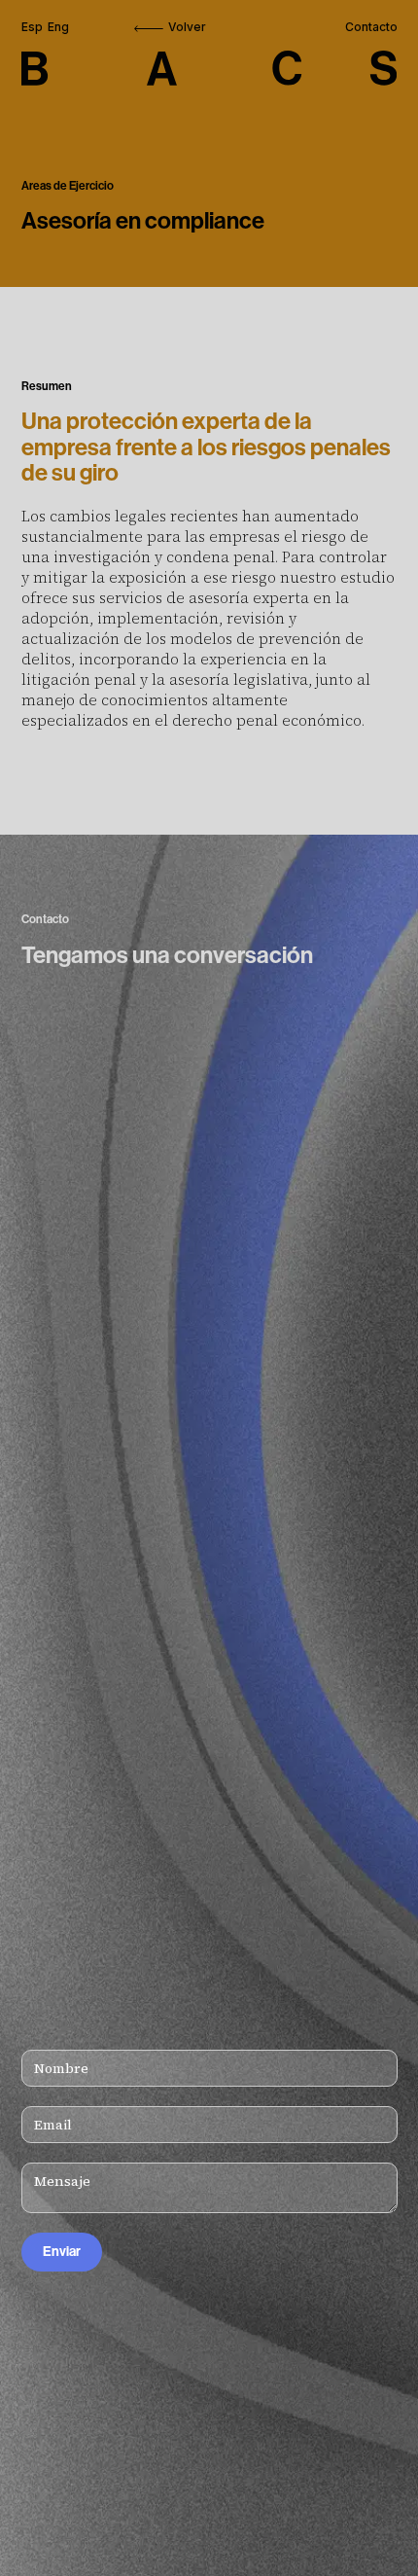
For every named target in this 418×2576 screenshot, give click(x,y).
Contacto (371, 27)
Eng (58, 27)
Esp (32, 27)
